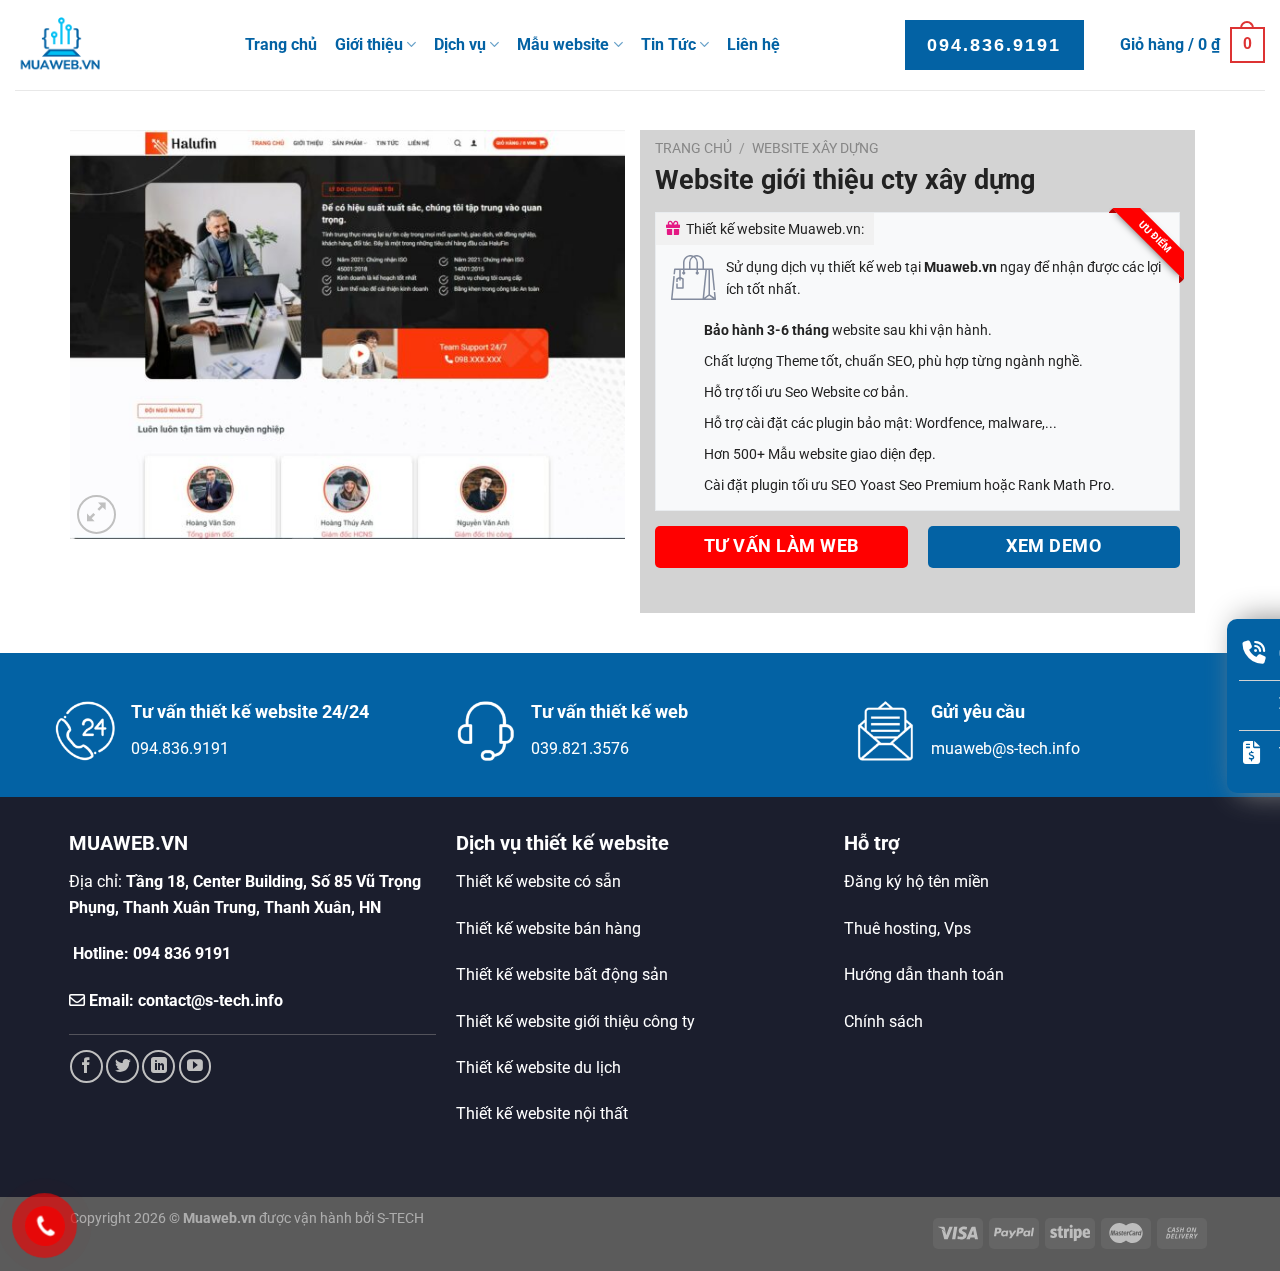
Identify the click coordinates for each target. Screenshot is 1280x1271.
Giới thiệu (369, 44)
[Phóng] (96, 514)
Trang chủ (281, 44)
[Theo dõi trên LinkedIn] (158, 1066)
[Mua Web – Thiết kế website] (115, 45)
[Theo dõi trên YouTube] (195, 1066)
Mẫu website (563, 44)
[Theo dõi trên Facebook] (86, 1066)
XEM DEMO (1053, 545)
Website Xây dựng (815, 148)
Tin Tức (668, 44)
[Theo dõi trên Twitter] (122, 1066)
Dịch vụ (460, 44)
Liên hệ (753, 44)
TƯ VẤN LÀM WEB (781, 545)
